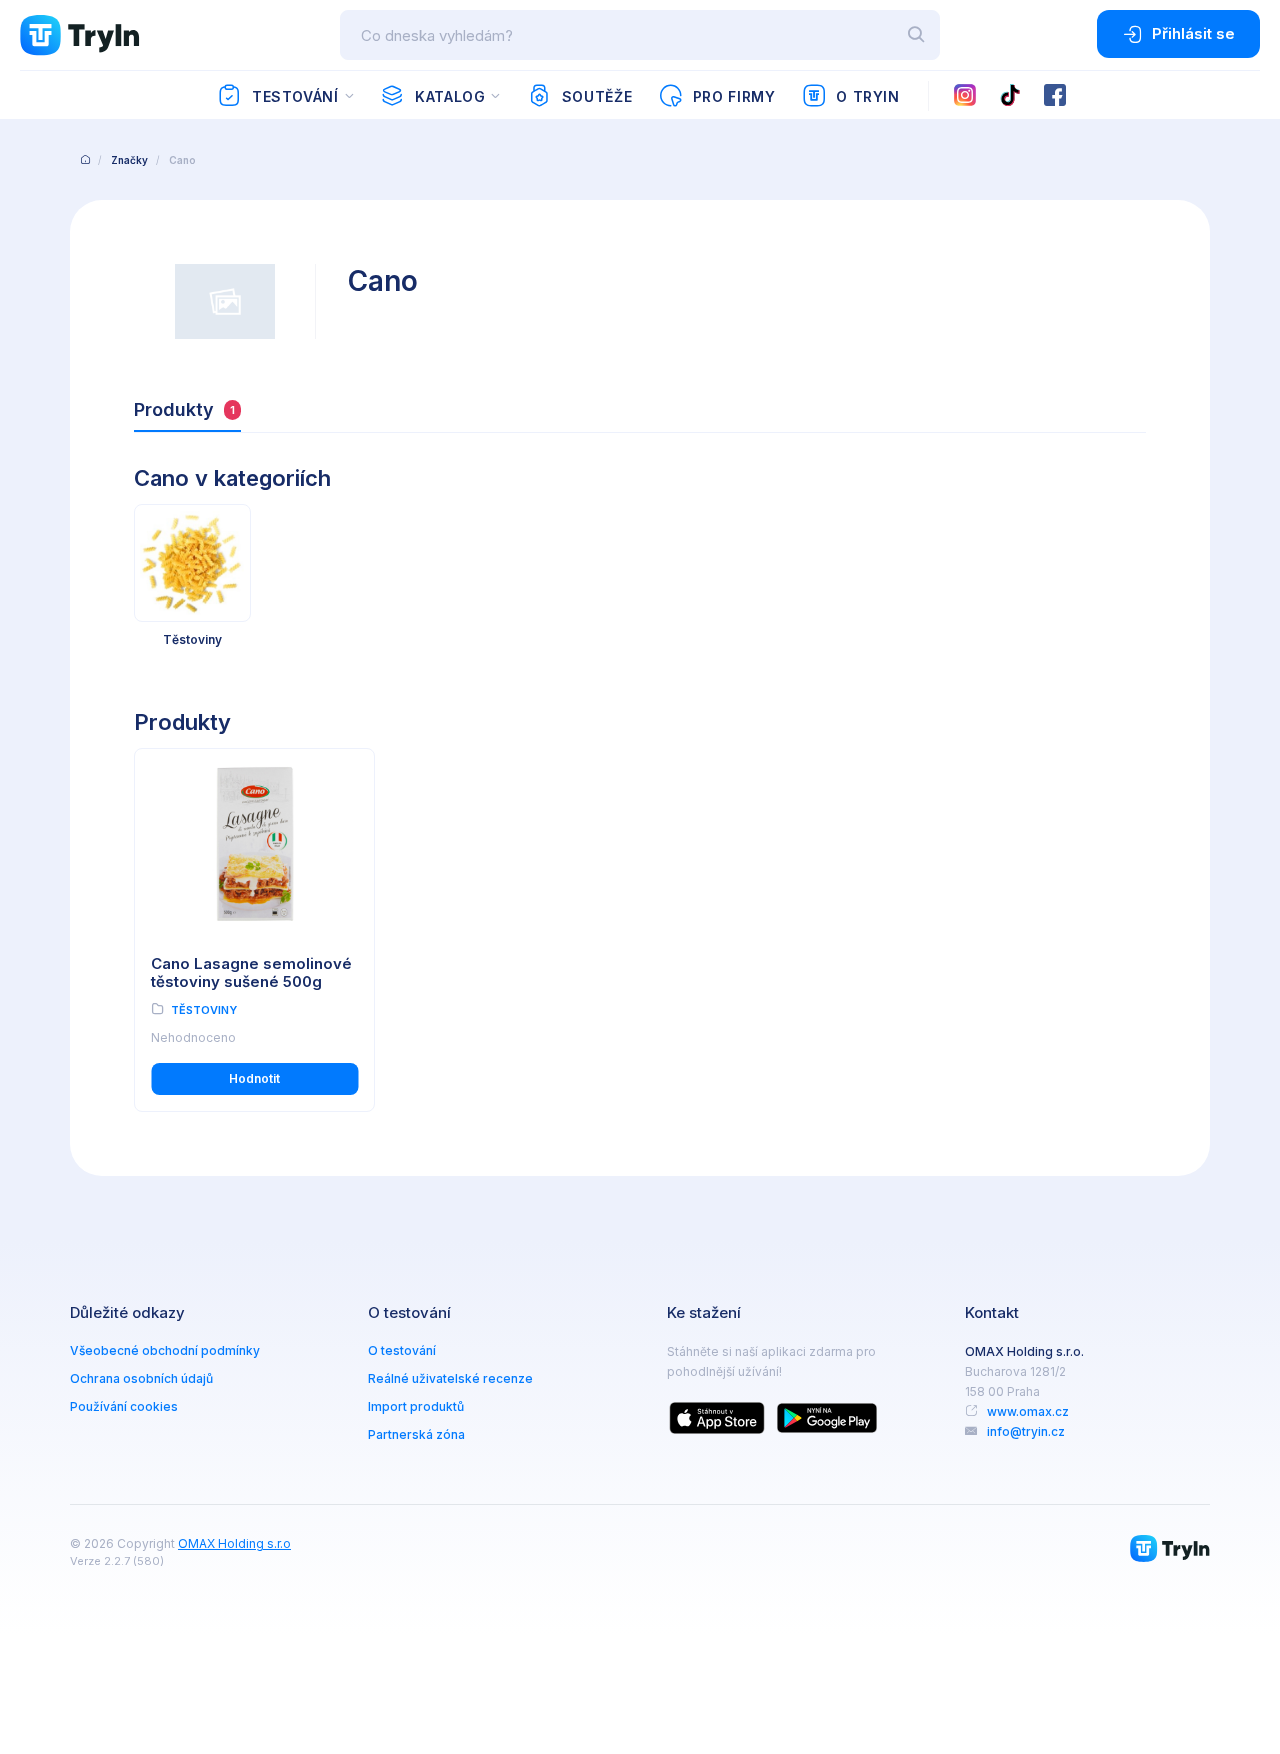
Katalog (450, 96)
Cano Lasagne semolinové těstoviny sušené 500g (251, 973)
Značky (129, 160)
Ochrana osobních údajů (141, 1378)
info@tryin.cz (1026, 1431)
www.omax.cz (1028, 1411)
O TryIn (867, 96)
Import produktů (416, 1406)
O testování (402, 1350)
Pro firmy (734, 96)
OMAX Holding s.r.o (234, 1543)
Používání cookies (124, 1406)
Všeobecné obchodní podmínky (165, 1350)
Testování (295, 96)
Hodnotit (254, 1078)
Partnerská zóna (416, 1434)
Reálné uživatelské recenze (450, 1378)
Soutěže (597, 96)
